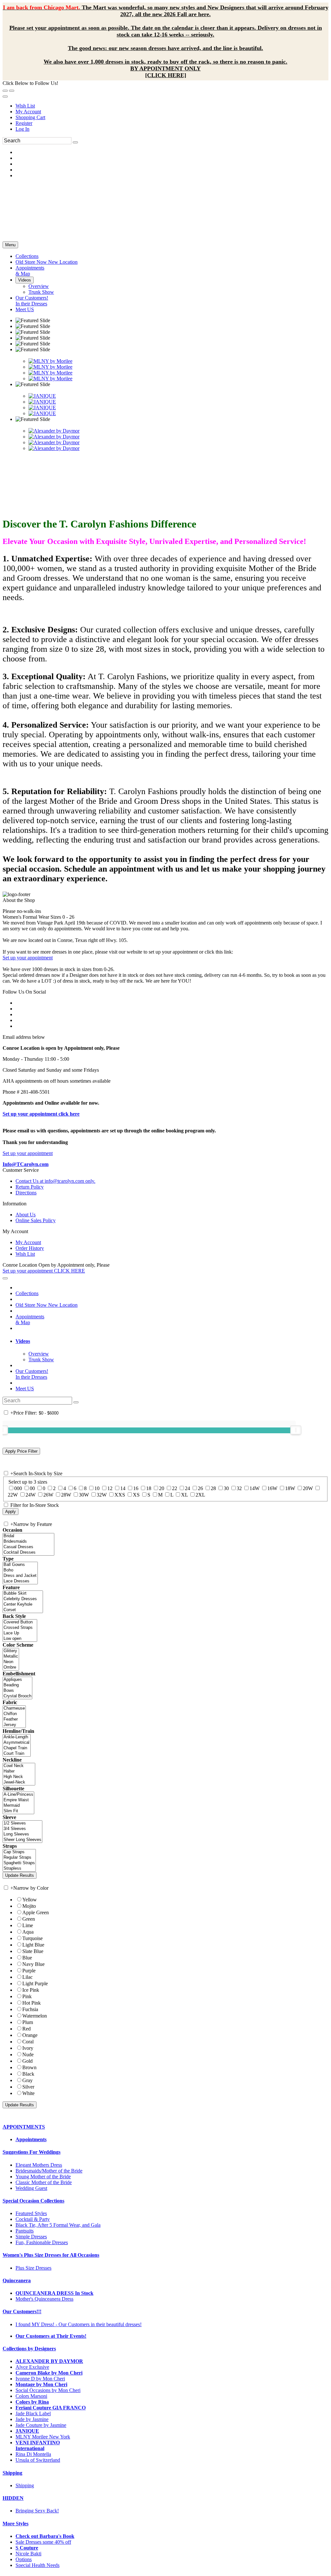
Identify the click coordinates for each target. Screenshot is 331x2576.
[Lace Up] (20, 1633)
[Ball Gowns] (20, 1565)
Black (28, 2074)
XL (184, 1495)
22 (175, 1488)
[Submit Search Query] (76, 1402)
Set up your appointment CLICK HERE (44, 1271)
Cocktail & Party (33, 2219)
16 (136, 1488)
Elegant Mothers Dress (39, 2165)
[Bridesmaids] (28, 1542)
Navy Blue (33, 1964)
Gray (27, 2080)
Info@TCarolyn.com (26, 1164)
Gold (27, 2061)
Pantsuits (25, 2231)
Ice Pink (31, 1990)
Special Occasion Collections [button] (33, 2201)
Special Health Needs (37, 2565)
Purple (29, 1971)
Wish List (25, 106)
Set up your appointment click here (41, 1114)
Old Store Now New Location (47, 1305)
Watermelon (35, 2016)
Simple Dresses (31, 2237)
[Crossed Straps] (20, 1628)
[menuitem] (172, 106)
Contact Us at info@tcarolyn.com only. (55, 1181)
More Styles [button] (16, 2524)
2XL (200, 1495)
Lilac (27, 1977)
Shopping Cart (30, 117)
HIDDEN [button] (13, 2498)
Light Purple (35, 1983)
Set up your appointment (28, 958)
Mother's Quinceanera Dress (44, 2299)
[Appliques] (17, 1680)
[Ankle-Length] (17, 1737)
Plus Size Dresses (33, 2268)
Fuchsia (30, 2009)
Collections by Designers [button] (29, 2349)
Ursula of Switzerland (38, 2460)
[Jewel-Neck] (19, 1782)
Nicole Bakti (28, 2554)
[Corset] (23, 1610)
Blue (27, 1958)
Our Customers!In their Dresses (32, 1374)
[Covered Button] (20, 1622)
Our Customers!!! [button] (22, 2311)
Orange (30, 2035)
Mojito (29, 1906)
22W (13, 1495)
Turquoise (32, 1938)
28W (66, 1495)
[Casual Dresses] (28, 1547)
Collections (27, 1293)
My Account (28, 112)
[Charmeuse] (14, 1708)
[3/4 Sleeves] (22, 1829)
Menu (10, 245)
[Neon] (11, 1662)
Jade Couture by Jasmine (41, 2425)
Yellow (30, 1900)
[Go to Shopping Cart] (5, 91)
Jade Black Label (33, 2413)
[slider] (296, 1430)
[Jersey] (14, 1725)
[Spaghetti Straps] (19, 1863)
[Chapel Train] (17, 1748)
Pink (27, 1996)
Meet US (25, 1389)
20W (308, 1488)
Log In (22, 129)
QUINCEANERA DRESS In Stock (54, 2293)
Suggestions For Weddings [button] (32, 2152)
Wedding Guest (31, 2188)
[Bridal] (28, 1536)
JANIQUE (27, 2431)
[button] (27, 256)
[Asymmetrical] (17, 1743)
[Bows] (17, 1691)
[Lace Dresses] (20, 1581)
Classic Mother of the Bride (44, 2182)
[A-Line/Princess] (18, 1795)
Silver (28, 2087)
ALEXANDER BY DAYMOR (49, 2361)
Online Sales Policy (36, 1220)
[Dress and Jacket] (20, 1576)
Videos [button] (23, 1341)
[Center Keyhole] (23, 1605)
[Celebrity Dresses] (23, 1599)
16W (272, 1488)
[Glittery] (11, 1651)
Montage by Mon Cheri (41, 2384)
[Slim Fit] (18, 1811)
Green (29, 1919)
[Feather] (14, 1719)
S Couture (27, 2548)
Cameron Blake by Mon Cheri (49, 2373)
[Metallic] (11, 1656)
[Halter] (19, 1771)
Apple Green (36, 1912)
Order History (30, 1248)
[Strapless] (19, 1869)
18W (290, 1488)
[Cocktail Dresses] (28, 1553)
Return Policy (30, 1187)
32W (102, 1495)
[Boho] (20, 1570)
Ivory (28, 2048)
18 (149, 1488)
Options (24, 2559)
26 (200, 1488)
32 (239, 1488)
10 (97, 1488)
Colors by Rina (32, 2402)
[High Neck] (19, 1777)
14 (123, 1488)
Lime (28, 1925)
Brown (29, 2067)
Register (24, 123)
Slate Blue (33, 1951)
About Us (26, 1215)
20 (162, 1488)
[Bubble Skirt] (23, 1594)
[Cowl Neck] (19, 1766)
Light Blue (33, 1945)
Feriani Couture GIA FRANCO (51, 2408)
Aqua (28, 1932)
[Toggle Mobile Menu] (5, 1278)
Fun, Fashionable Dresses (42, 2242)
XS (136, 1495)
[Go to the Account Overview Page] (5, 97)
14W (255, 1488)
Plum (28, 2022)
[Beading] (17, 1685)
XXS (120, 1495)
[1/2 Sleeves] (22, 1823)
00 (32, 1488)
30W (84, 1495)
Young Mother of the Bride (43, 2177)
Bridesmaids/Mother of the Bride (49, 2171)
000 (18, 1488)
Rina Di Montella (33, 2454)
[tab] (172, 1341)
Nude (28, 2055)
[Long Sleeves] (22, 1834)
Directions (26, 1193)
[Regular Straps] (19, 1858)
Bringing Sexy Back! (37, 2511)
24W (31, 1495)
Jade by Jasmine (32, 2419)
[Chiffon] (14, 1714)
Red (27, 2029)
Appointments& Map (30, 1319)
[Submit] (75, 142)
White (28, 2093)
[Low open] (20, 1639)
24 (187, 1488)
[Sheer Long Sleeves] (22, 1840)
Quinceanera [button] (17, 2280)
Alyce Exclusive (32, 2367)
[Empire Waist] (18, 1800)
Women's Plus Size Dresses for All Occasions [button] (51, 2255)
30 (226, 1488)
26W (48, 1495)
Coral (28, 2042)
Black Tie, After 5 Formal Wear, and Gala (58, 2225)
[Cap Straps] (19, 1852)
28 (213, 1488)
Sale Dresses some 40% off (43, 2542)
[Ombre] (11, 1667)
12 (110, 1488)
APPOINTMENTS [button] (24, 2127)
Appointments (31, 2139)
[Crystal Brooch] (17, 1696)
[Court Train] (17, 1754)
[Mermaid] (18, 1806)
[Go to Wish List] (12, 91)
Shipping (25, 2485)
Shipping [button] (12, 2473)
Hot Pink (32, 2003)
